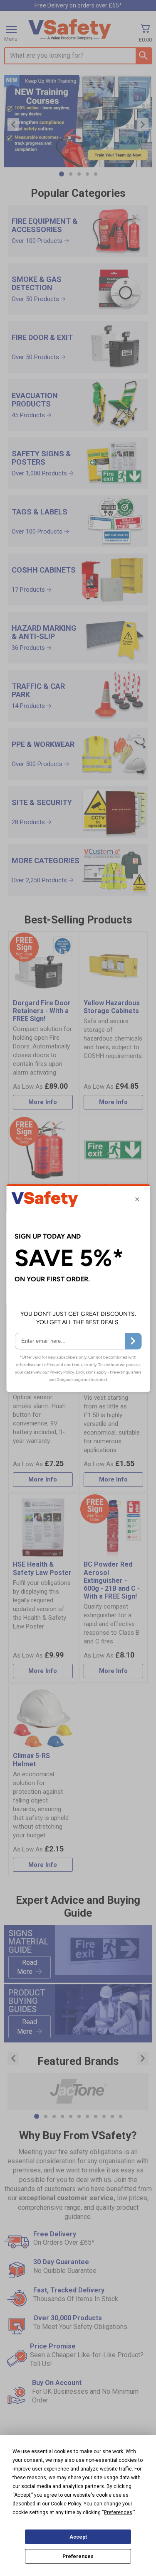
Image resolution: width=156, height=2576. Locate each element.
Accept (78, 2537)
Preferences (78, 2556)
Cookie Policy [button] (66, 2504)
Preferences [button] (118, 2512)
